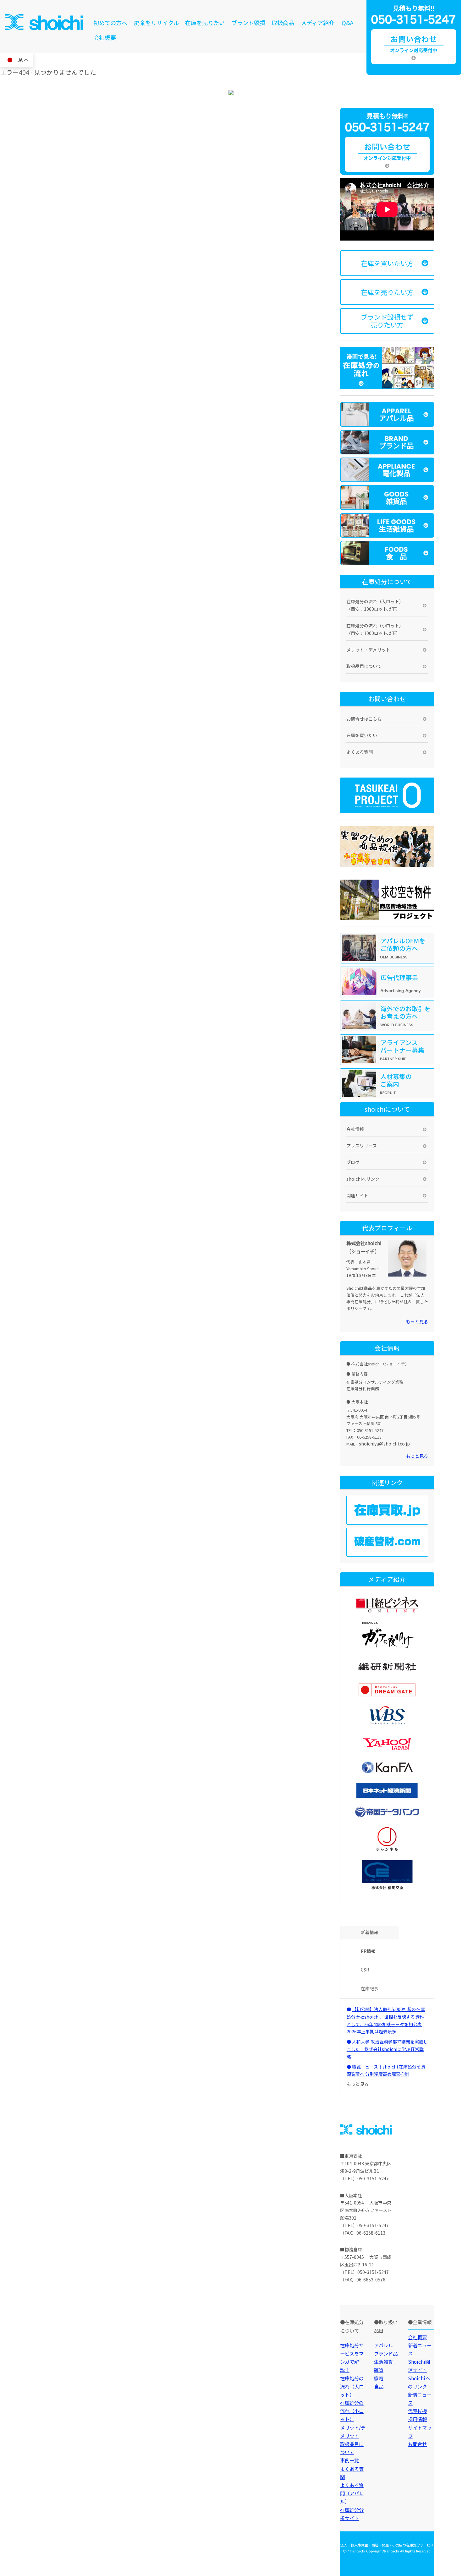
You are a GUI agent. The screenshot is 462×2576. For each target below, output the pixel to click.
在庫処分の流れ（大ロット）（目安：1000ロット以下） (375, 605)
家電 (379, 2378)
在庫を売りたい (205, 23)
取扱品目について (364, 666)
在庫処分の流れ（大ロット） (352, 2386)
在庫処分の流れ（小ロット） (352, 2411)
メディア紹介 (318, 23)
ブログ (353, 1162)
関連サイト (357, 1196)
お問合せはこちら (364, 719)
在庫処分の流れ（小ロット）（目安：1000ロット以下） (375, 629)
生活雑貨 (383, 2362)
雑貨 (379, 2370)
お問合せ (417, 2444)
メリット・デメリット (368, 650)
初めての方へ (110, 23)
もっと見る (417, 1321)
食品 (379, 2386)
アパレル (383, 2345)
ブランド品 (386, 2353)
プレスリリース (362, 1146)
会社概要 (105, 37)
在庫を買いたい (362, 735)
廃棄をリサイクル (156, 23)
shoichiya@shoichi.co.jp (384, 1444)
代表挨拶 (417, 2411)
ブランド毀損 (248, 23)
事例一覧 (349, 2460)
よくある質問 (360, 752)
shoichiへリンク (363, 1179)
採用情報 (417, 2419)
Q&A (348, 23)
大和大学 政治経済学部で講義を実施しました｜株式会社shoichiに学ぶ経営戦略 (387, 2049)
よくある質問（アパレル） (352, 2493)
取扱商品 (283, 23)
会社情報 (355, 1129)
